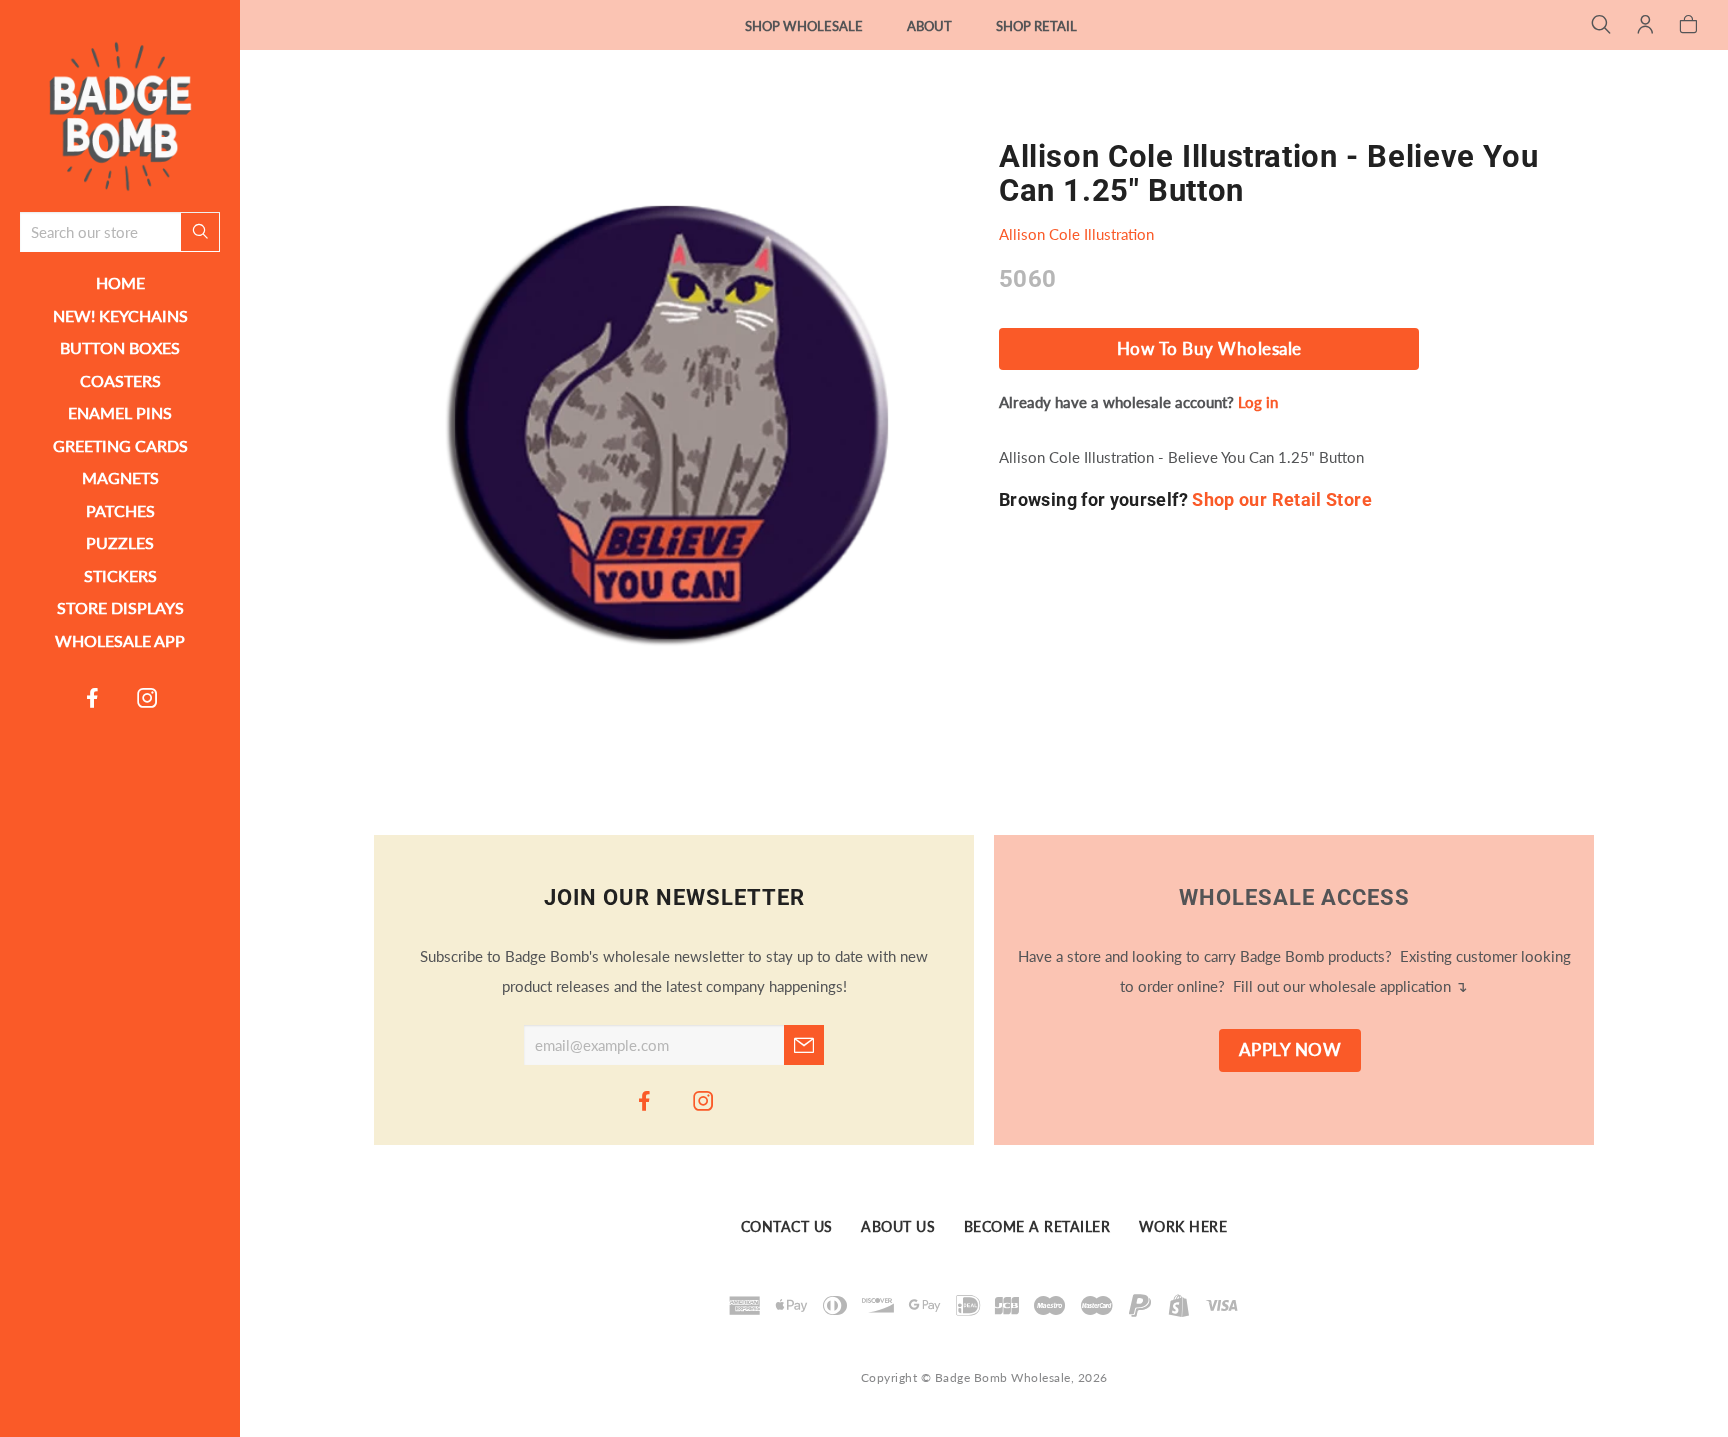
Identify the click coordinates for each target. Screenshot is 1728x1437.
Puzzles (120, 542)
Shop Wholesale (804, 26)
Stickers (120, 575)
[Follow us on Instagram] (148, 697)
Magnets (120, 477)
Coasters (120, 380)
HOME (120, 282)
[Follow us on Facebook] (93, 697)
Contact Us (787, 1228)
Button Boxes (120, 347)
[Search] (1601, 26)
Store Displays (120, 607)
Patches (120, 510)
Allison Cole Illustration (1076, 234)
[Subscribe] (804, 1045)
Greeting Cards (120, 445)
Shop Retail (1036, 26)
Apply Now (1290, 1050)
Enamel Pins (120, 412)
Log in (1258, 402)
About (929, 26)
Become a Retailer (1037, 1228)
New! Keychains (120, 315)
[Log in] (1645, 26)
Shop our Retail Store (1282, 499)
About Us (898, 1228)
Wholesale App (120, 640)
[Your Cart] (1688, 26)
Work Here (1183, 1228)
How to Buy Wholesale (1209, 349)
